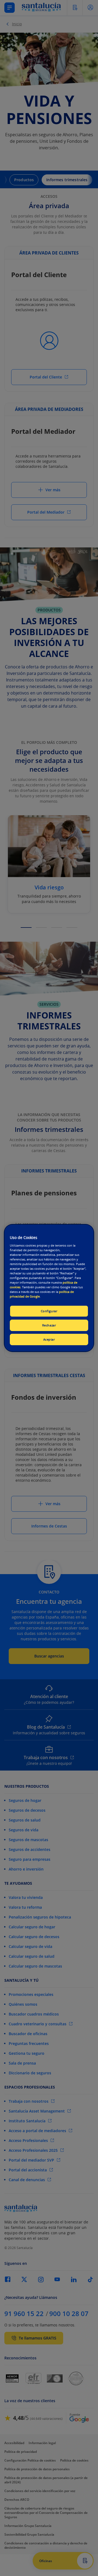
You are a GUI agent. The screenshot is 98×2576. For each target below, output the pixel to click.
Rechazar (49, 1325)
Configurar (49, 1311)
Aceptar (49, 1339)
